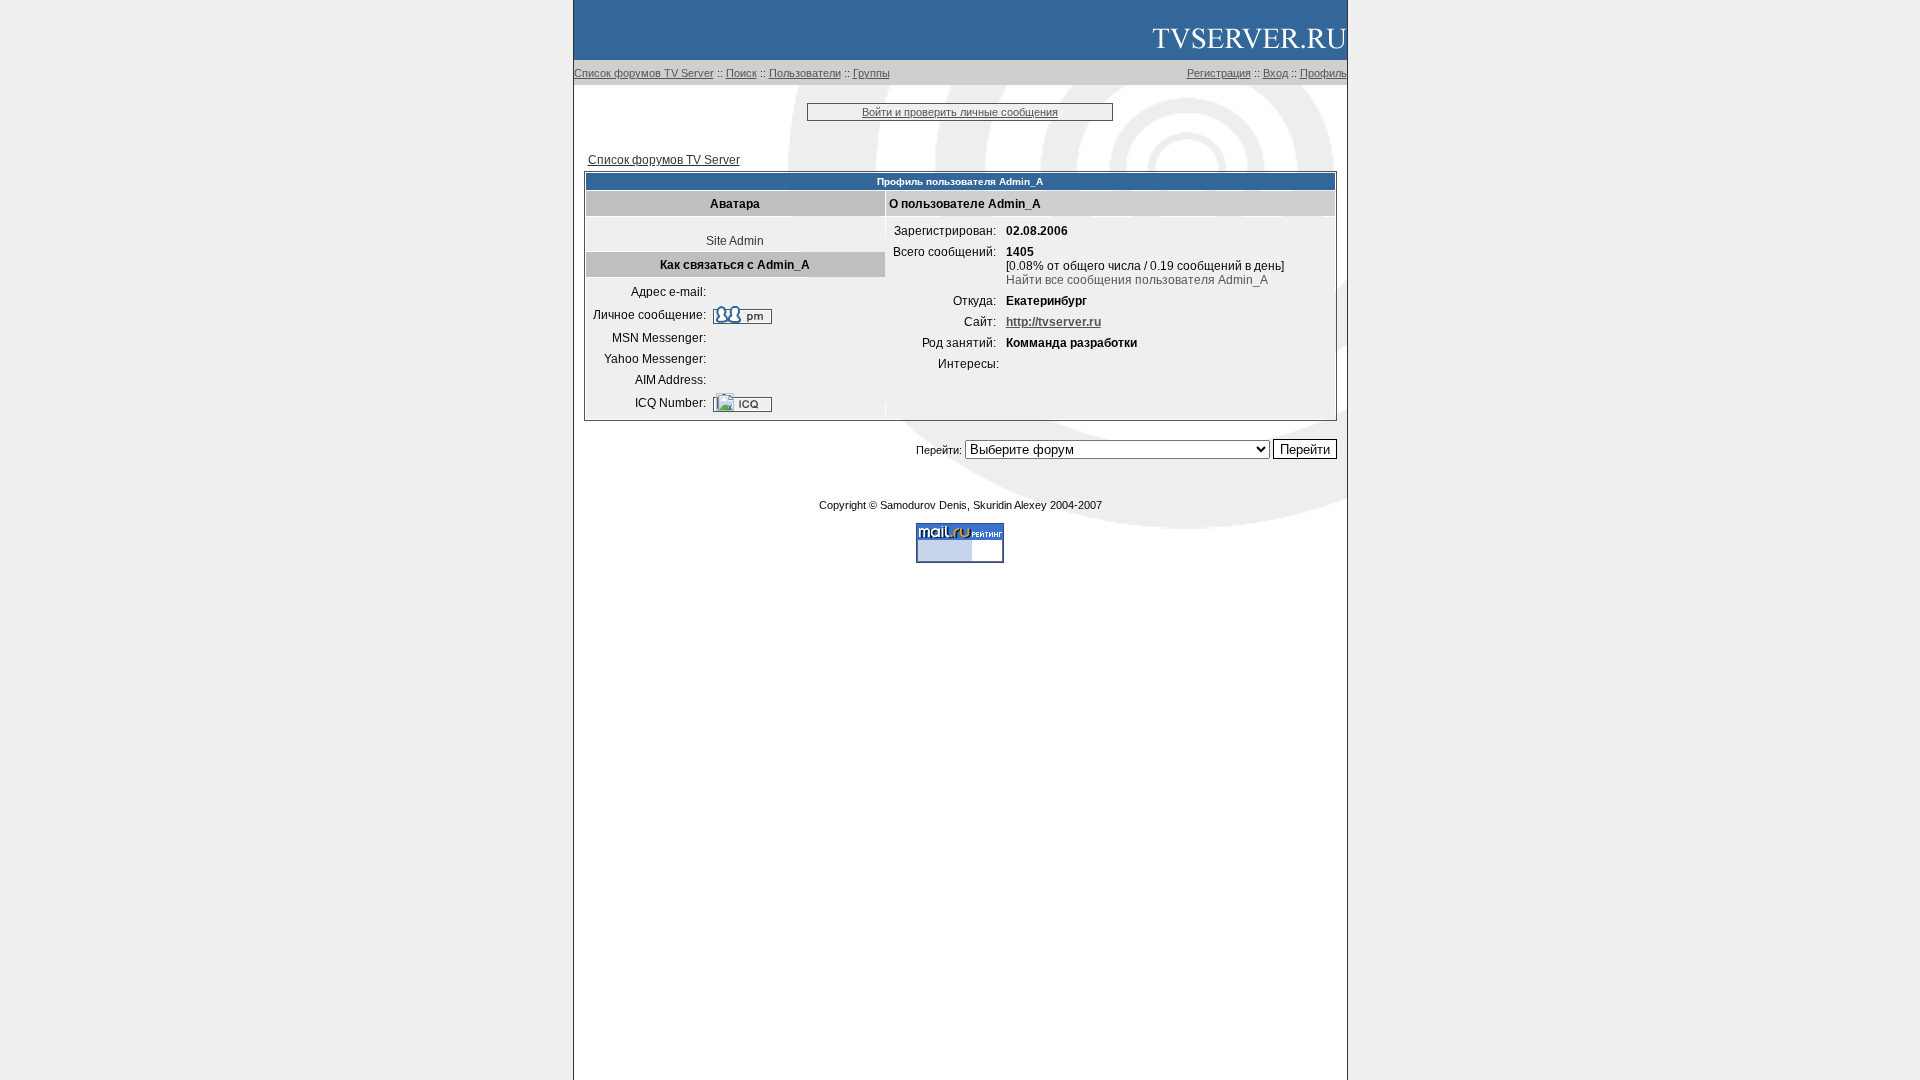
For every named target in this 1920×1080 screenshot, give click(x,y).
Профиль (1323, 73)
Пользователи (805, 73)
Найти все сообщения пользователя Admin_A (1137, 280)
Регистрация (1219, 73)
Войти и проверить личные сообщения (960, 112)
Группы (871, 73)
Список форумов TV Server (644, 73)
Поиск (741, 73)
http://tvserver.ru (1053, 322)
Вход (1275, 73)
